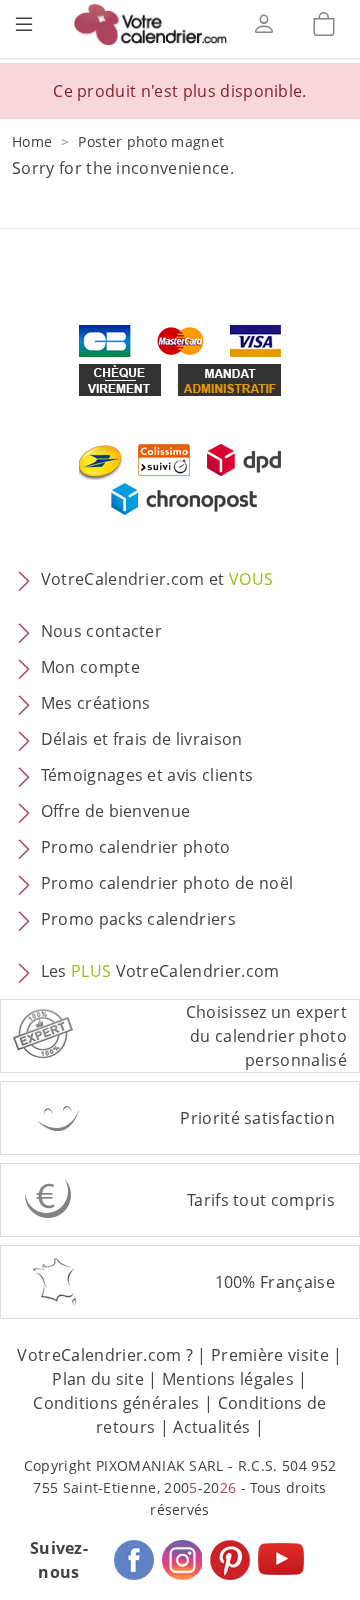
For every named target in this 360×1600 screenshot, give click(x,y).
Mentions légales (228, 1379)
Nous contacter (101, 632)
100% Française (275, 1282)
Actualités (211, 1427)
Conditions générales (116, 1403)
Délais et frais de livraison (142, 740)
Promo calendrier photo (136, 848)
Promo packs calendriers (138, 920)
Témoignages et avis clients (147, 776)
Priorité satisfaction (257, 1118)
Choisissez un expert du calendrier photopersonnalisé (266, 1036)
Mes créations (96, 704)
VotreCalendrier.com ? (105, 1355)
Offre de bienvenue (116, 812)
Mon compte (90, 668)
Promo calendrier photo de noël (167, 884)
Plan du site (98, 1379)
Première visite (270, 1355)
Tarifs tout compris (261, 1200)
